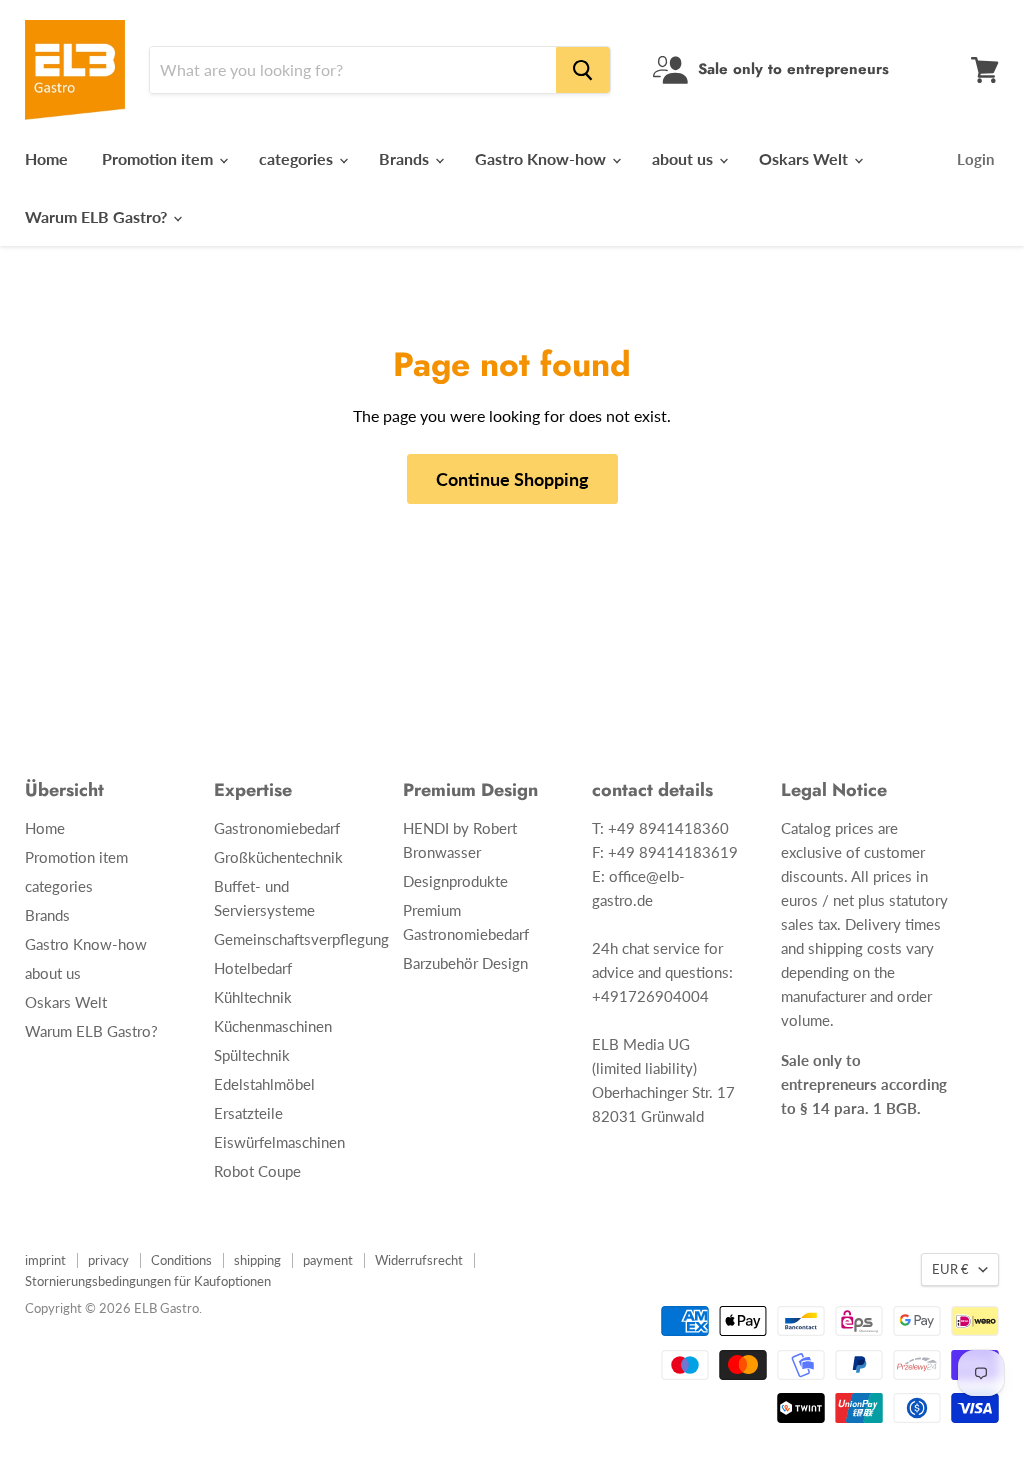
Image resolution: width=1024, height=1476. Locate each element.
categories (298, 158)
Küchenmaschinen (273, 1026)
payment (328, 1260)
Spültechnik (252, 1055)
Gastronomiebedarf (277, 828)
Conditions (181, 1260)
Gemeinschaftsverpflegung (301, 939)
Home (46, 158)
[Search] (583, 70)
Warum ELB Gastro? (98, 216)
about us (684, 158)
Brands (406, 158)
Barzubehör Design (465, 963)
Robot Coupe (257, 1171)
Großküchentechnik (278, 857)
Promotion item (159, 158)
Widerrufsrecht (419, 1260)
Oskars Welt (805, 158)
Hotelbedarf (253, 968)
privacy (108, 1260)
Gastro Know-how (542, 158)
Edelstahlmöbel (264, 1084)
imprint (45, 1260)
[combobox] (353, 70)
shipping (257, 1260)
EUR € (950, 1269)
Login (975, 159)
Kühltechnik (253, 997)
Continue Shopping (512, 479)
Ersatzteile (248, 1113)
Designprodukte (455, 881)
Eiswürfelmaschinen (279, 1142)
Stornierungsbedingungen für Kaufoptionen (148, 1281)
